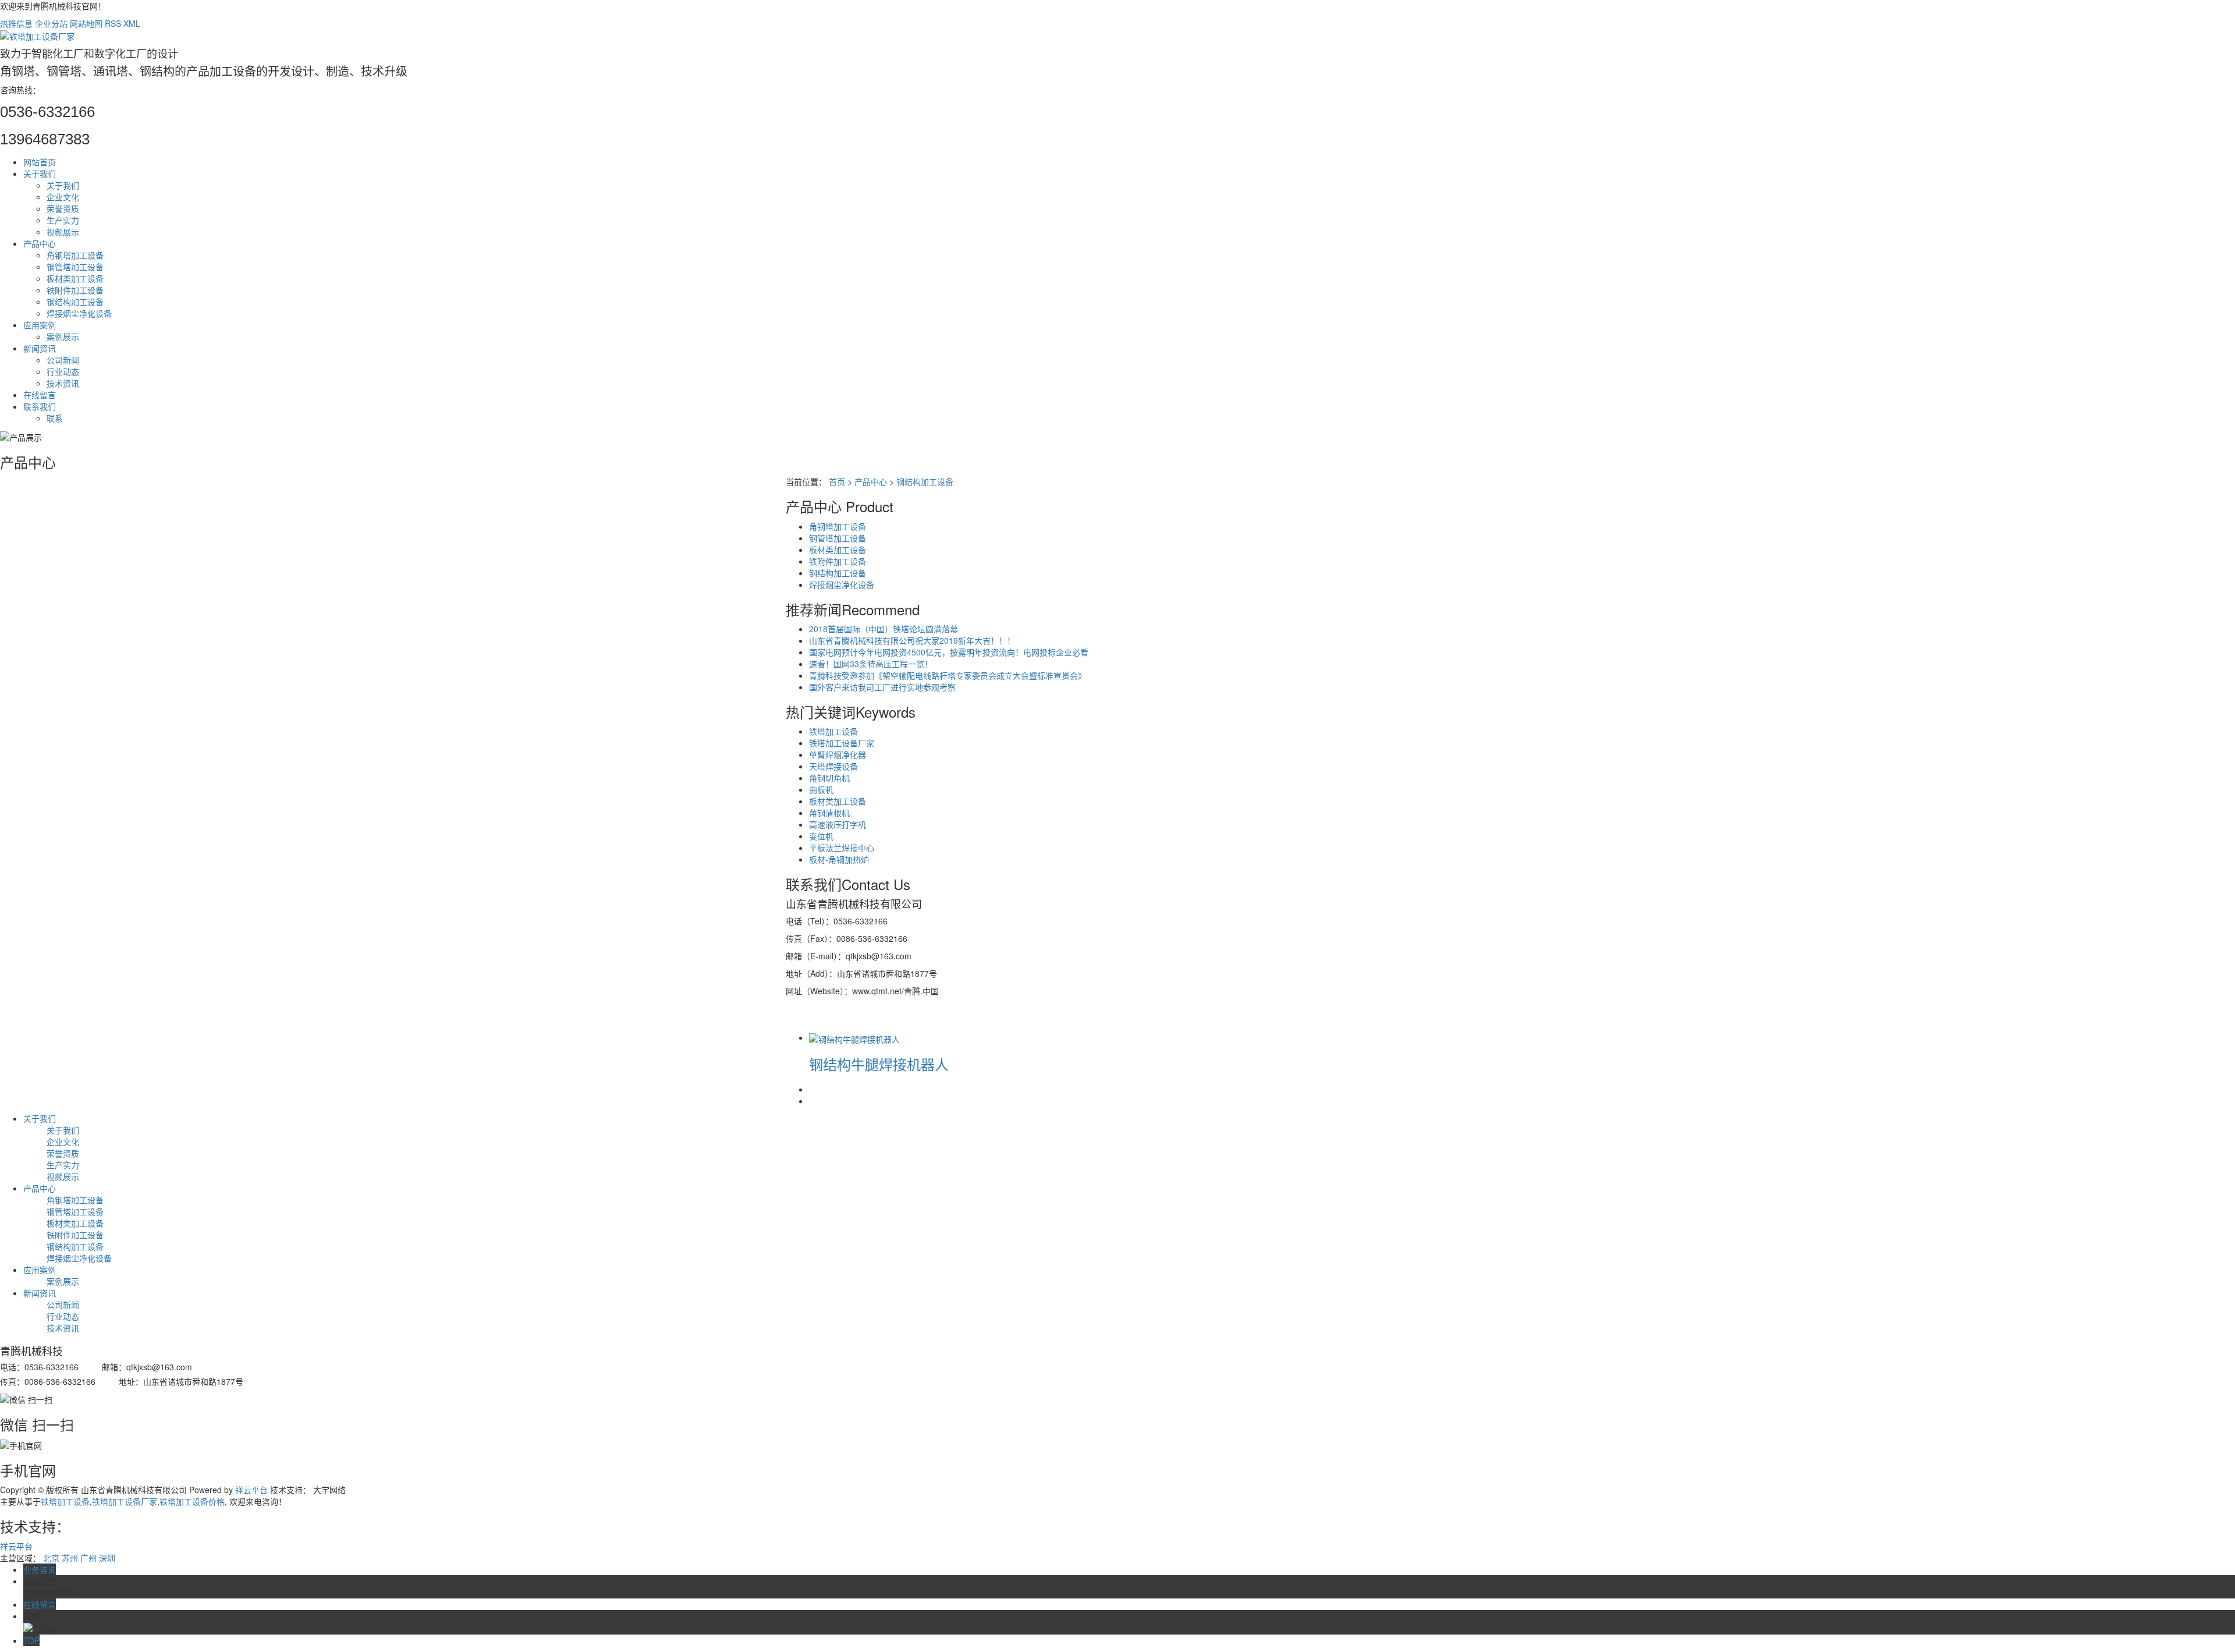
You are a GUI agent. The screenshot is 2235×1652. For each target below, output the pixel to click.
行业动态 (63, 371)
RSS (113, 23)
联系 (55, 418)
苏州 (70, 1558)
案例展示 (63, 336)
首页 (837, 481)
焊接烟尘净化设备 (79, 313)
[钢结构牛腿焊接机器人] (854, 1037)
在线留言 (40, 395)
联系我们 (40, 406)
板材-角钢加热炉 (839, 859)
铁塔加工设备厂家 (842, 743)
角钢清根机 (829, 813)
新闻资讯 (40, 348)
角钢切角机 (829, 778)
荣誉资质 (63, 208)
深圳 (107, 1558)
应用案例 (40, 325)
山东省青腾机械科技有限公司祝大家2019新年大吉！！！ (912, 640)
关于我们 (40, 173)
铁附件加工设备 (75, 290)
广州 (88, 1558)
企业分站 (51, 23)
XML (132, 23)
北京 (51, 1558)
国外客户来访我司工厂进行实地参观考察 (882, 687)
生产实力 (63, 220)
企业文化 (63, 197)
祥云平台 (251, 1490)
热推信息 (16, 23)
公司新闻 (63, 360)
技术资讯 (63, 383)
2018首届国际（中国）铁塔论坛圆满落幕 (884, 629)
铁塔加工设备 (833, 731)
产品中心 (40, 243)
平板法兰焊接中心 (842, 848)
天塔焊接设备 (833, 766)
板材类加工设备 (75, 278)
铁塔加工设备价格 (192, 1501)
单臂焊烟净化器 (838, 754)
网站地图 (86, 23)
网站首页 (40, 162)
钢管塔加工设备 (75, 267)
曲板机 (821, 789)
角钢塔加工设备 (75, 255)
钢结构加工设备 (75, 302)
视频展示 (63, 232)
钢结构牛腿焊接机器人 (879, 1064)
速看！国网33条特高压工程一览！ (871, 664)
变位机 (821, 836)
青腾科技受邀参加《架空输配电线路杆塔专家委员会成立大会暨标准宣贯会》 (948, 675)
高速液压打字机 (838, 824)
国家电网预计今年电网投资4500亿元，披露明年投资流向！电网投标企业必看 (949, 652)
